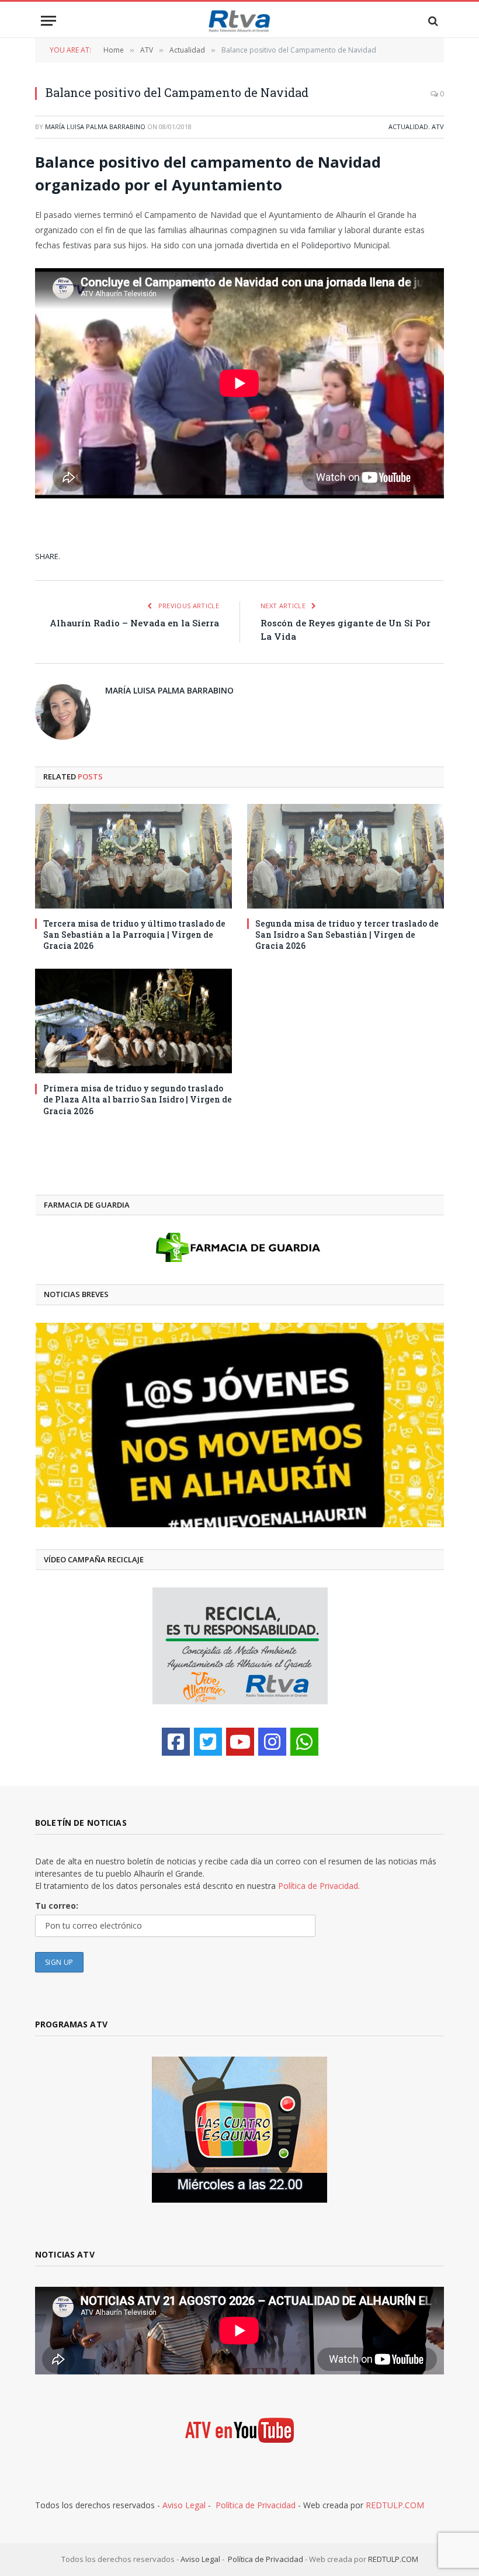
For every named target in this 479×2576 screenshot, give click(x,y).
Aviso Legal (184, 2505)
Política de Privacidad (256, 2505)
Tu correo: (57, 1906)
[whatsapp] (304, 1742)
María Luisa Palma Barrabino (95, 126)
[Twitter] (208, 1742)
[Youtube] (240, 1742)
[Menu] (48, 21)
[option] (240, 1425)
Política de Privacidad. (319, 1886)
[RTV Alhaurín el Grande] (239, 21)
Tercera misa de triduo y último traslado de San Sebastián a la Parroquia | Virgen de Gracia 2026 (134, 935)
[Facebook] (176, 1742)
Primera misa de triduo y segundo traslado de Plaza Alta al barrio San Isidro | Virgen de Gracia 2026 (138, 1099)
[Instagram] (272, 1742)
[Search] (432, 21)
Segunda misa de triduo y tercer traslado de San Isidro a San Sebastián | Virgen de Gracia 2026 (347, 935)
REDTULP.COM (395, 2505)
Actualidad (408, 126)
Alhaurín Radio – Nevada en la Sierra (134, 623)
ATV (438, 126)
